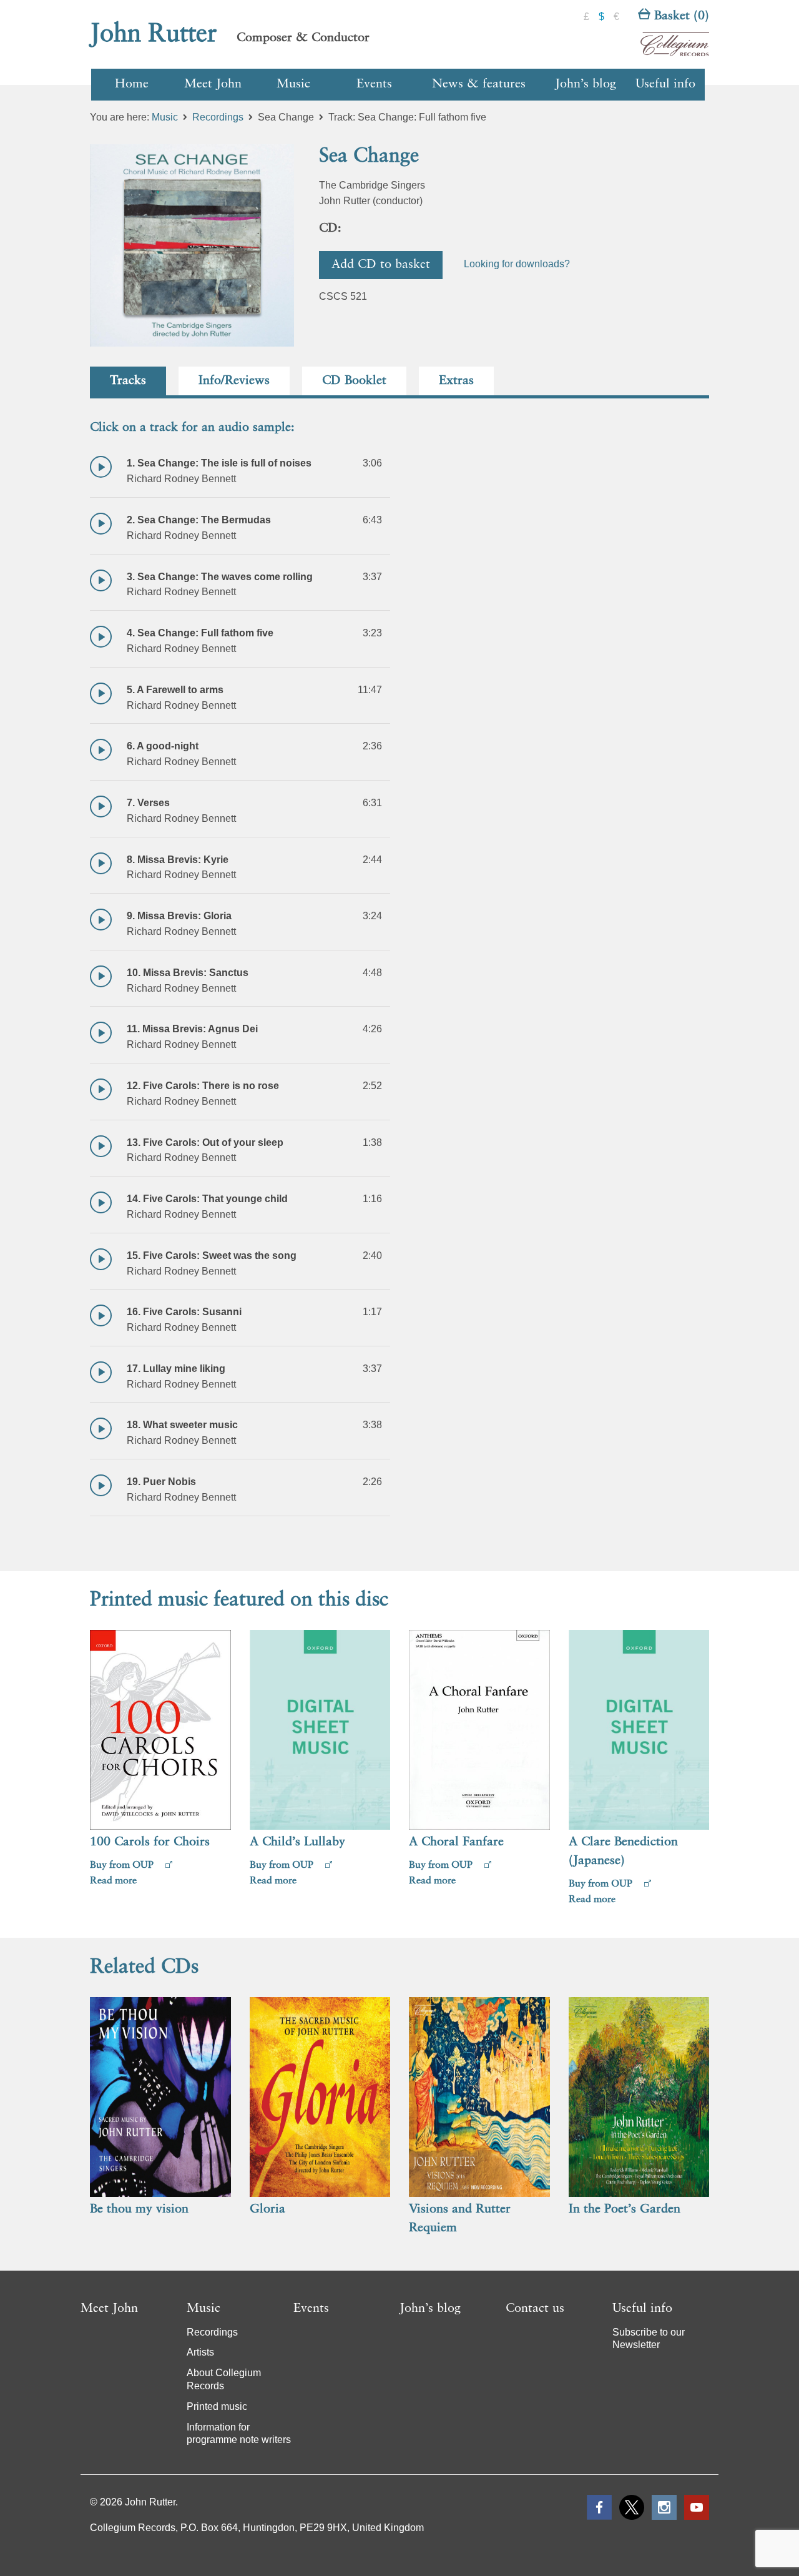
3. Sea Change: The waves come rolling (220, 577)
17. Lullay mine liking (176, 1369)
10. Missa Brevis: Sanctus (188, 973)
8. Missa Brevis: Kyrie (178, 860)
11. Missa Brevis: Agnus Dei (192, 1029)
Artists (200, 2352)
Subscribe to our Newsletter (649, 2339)
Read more (113, 1881)
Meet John (213, 84)
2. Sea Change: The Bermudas (199, 520)
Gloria (267, 2209)
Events (374, 84)
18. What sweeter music (182, 1425)
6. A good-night (163, 746)
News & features (479, 84)
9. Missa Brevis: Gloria (179, 916)
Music (293, 84)
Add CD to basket (381, 265)
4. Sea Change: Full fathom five (200, 633)
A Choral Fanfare (456, 1842)
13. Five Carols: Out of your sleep (205, 1142)
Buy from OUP (123, 1865)
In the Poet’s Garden (625, 2209)
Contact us (535, 2309)
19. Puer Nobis (161, 1482)
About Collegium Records (224, 2379)
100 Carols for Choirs (150, 1842)
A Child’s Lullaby (297, 1842)
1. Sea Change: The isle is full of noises (219, 463)
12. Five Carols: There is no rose (203, 1086)
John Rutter (154, 34)
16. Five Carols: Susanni (184, 1312)
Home (132, 84)
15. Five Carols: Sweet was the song (212, 1256)
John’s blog (586, 84)
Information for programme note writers (239, 2434)
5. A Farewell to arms (175, 690)
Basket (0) (680, 16)
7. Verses (148, 803)
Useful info (665, 84)
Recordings (218, 117)
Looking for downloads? (517, 264)
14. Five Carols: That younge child (207, 1199)
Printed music (217, 2406)
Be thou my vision (139, 2209)
